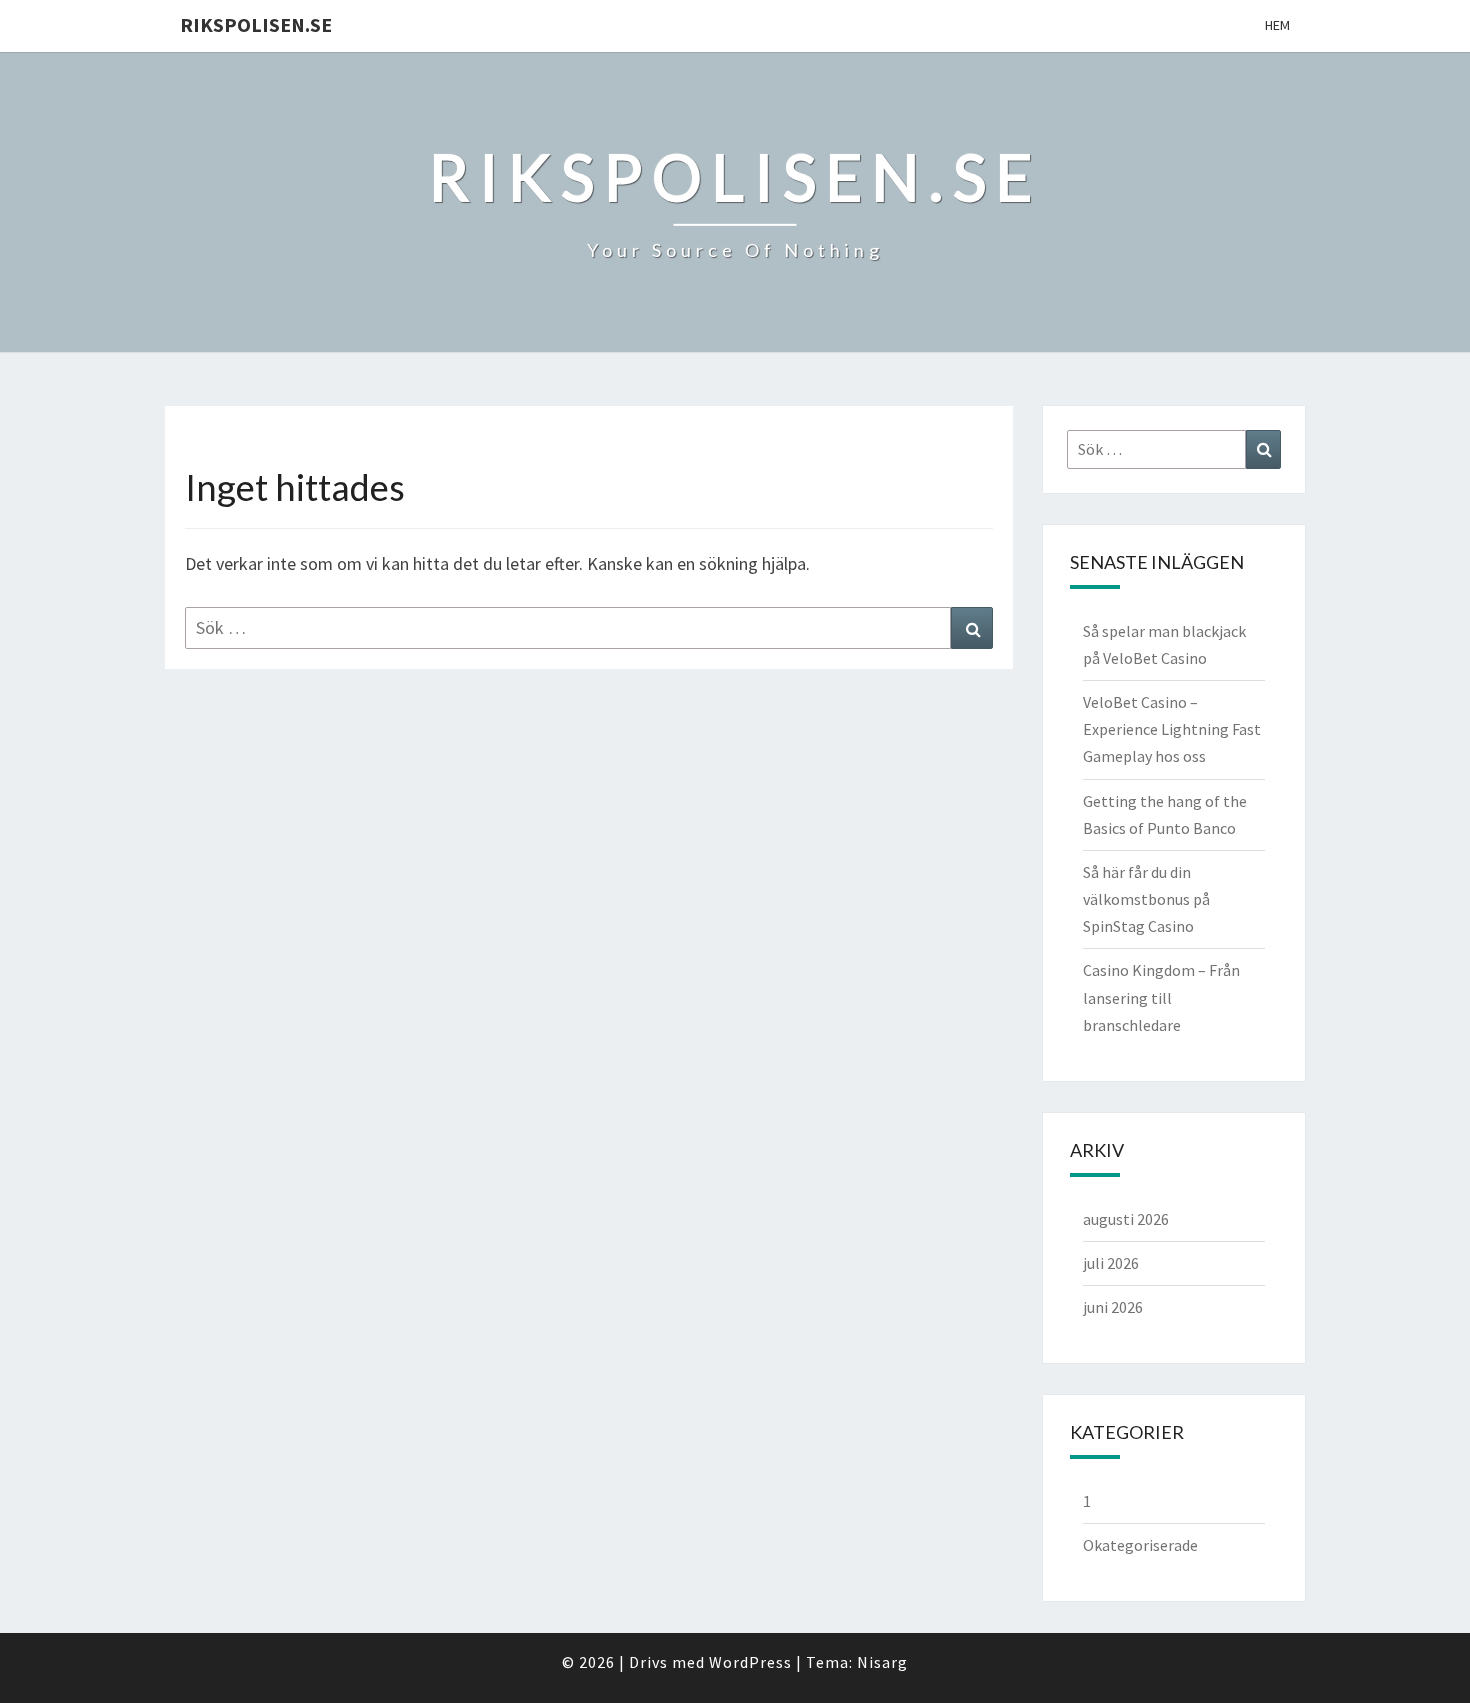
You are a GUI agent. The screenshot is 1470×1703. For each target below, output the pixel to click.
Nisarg (882, 1662)
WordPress (750, 1662)
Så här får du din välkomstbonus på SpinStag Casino (1146, 899)
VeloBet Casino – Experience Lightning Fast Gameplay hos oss (1172, 729)
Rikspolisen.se (256, 24)
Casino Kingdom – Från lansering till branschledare (1161, 997)
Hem (1277, 25)
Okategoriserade (1140, 1545)
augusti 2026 (1126, 1219)
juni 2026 (1113, 1307)
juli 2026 (1111, 1263)
